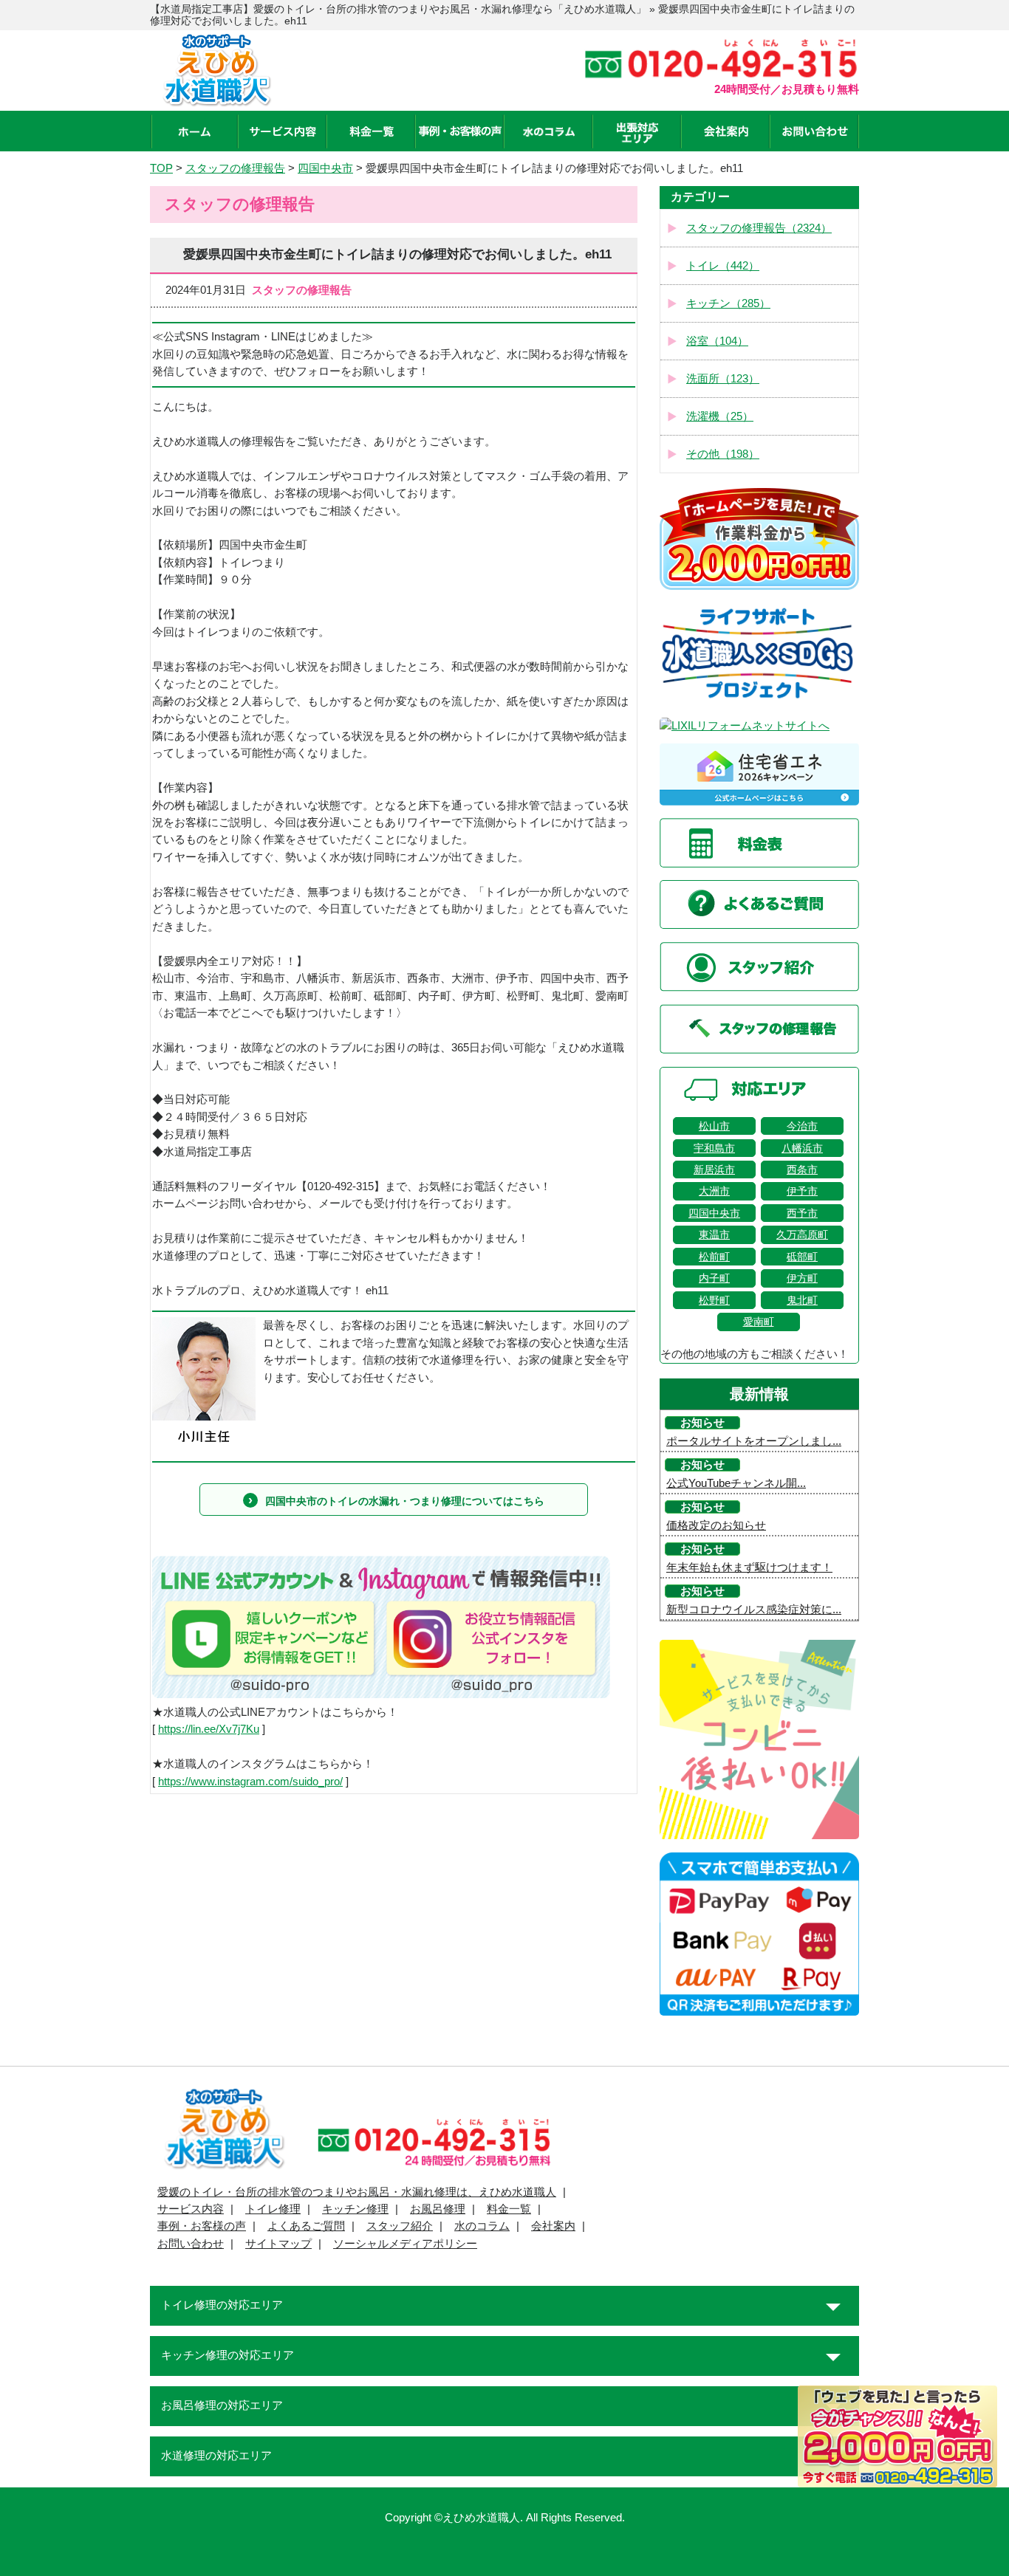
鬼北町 (802, 1300)
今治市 (802, 1126)
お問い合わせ (191, 2244)
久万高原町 (802, 1234)
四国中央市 (714, 1213)
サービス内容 (191, 2209)
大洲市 (714, 1191)
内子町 (714, 1278)
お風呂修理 (438, 2209)
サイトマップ (278, 2244)
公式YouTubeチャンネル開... (736, 1483)
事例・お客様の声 (202, 2226)
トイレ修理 (273, 2209)
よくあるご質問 (306, 2226)
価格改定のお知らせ (716, 1525)
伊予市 (802, 1191)
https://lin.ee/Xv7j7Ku (209, 1729)
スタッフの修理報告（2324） (759, 228)
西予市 (802, 1213)
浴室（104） (717, 341)
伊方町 (802, 1278)
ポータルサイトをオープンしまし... (754, 1441)
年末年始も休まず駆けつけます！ (749, 1567)
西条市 (802, 1169)
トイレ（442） (723, 266)
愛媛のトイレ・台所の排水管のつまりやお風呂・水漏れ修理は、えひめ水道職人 (357, 2192)
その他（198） (723, 454)
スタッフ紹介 (400, 2226)
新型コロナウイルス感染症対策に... (754, 1610)
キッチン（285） (728, 303)
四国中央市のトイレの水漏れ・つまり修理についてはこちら (405, 1501)
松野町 (714, 1300)
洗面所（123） (723, 379)
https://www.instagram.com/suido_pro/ (250, 1782)
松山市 (714, 1126)
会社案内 (553, 2226)
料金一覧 (509, 2209)
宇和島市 (714, 1148)
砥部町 (802, 1257)
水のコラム (482, 2226)
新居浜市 (714, 1169)
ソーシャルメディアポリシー (405, 2244)
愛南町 (759, 1322)
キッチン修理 (355, 2209)
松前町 (714, 1257)
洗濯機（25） (720, 416)
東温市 (714, 1234)
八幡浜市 (802, 1148)
